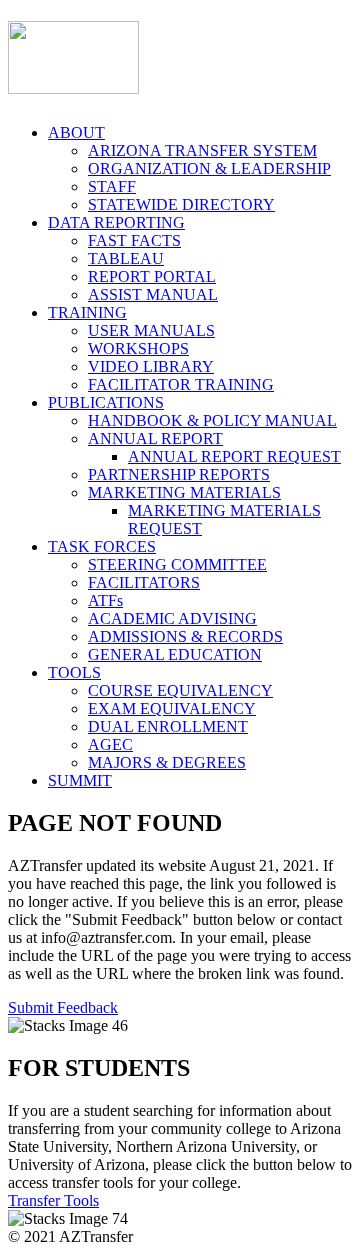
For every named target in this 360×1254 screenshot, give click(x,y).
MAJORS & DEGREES (167, 762)
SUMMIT (80, 780)
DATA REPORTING (116, 222)
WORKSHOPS (138, 348)
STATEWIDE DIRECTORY (181, 204)
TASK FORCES (102, 546)
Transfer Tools (53, 1200)
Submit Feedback (63, 1007)
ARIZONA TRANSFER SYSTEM (202, 150)
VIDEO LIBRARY (151, 366)
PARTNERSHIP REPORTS (179, 474)
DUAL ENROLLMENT (168, 726)
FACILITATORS (144, 582)
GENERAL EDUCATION (175, 654)
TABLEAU (126, 258)
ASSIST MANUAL (153, 294)
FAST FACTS (134, 240)
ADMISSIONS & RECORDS (185, 636)
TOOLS (74, 672)
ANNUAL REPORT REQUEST (234, 456)
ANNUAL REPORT (155, 438)
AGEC (110, 744)
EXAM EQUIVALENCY (172, 708)
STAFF (112, 186)
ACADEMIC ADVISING (172, 618)
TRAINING (87, 312)
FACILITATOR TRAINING (181, 384)
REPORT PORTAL (152, 276)
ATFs (105, 600)
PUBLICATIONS (106, 402)
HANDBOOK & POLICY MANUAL (212, 420)
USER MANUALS (151, 330)
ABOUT (76, 132)
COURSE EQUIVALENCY (180, 690)
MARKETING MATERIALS (184, 492)
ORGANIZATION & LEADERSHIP (209, 168)
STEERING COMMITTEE (177, 564)
